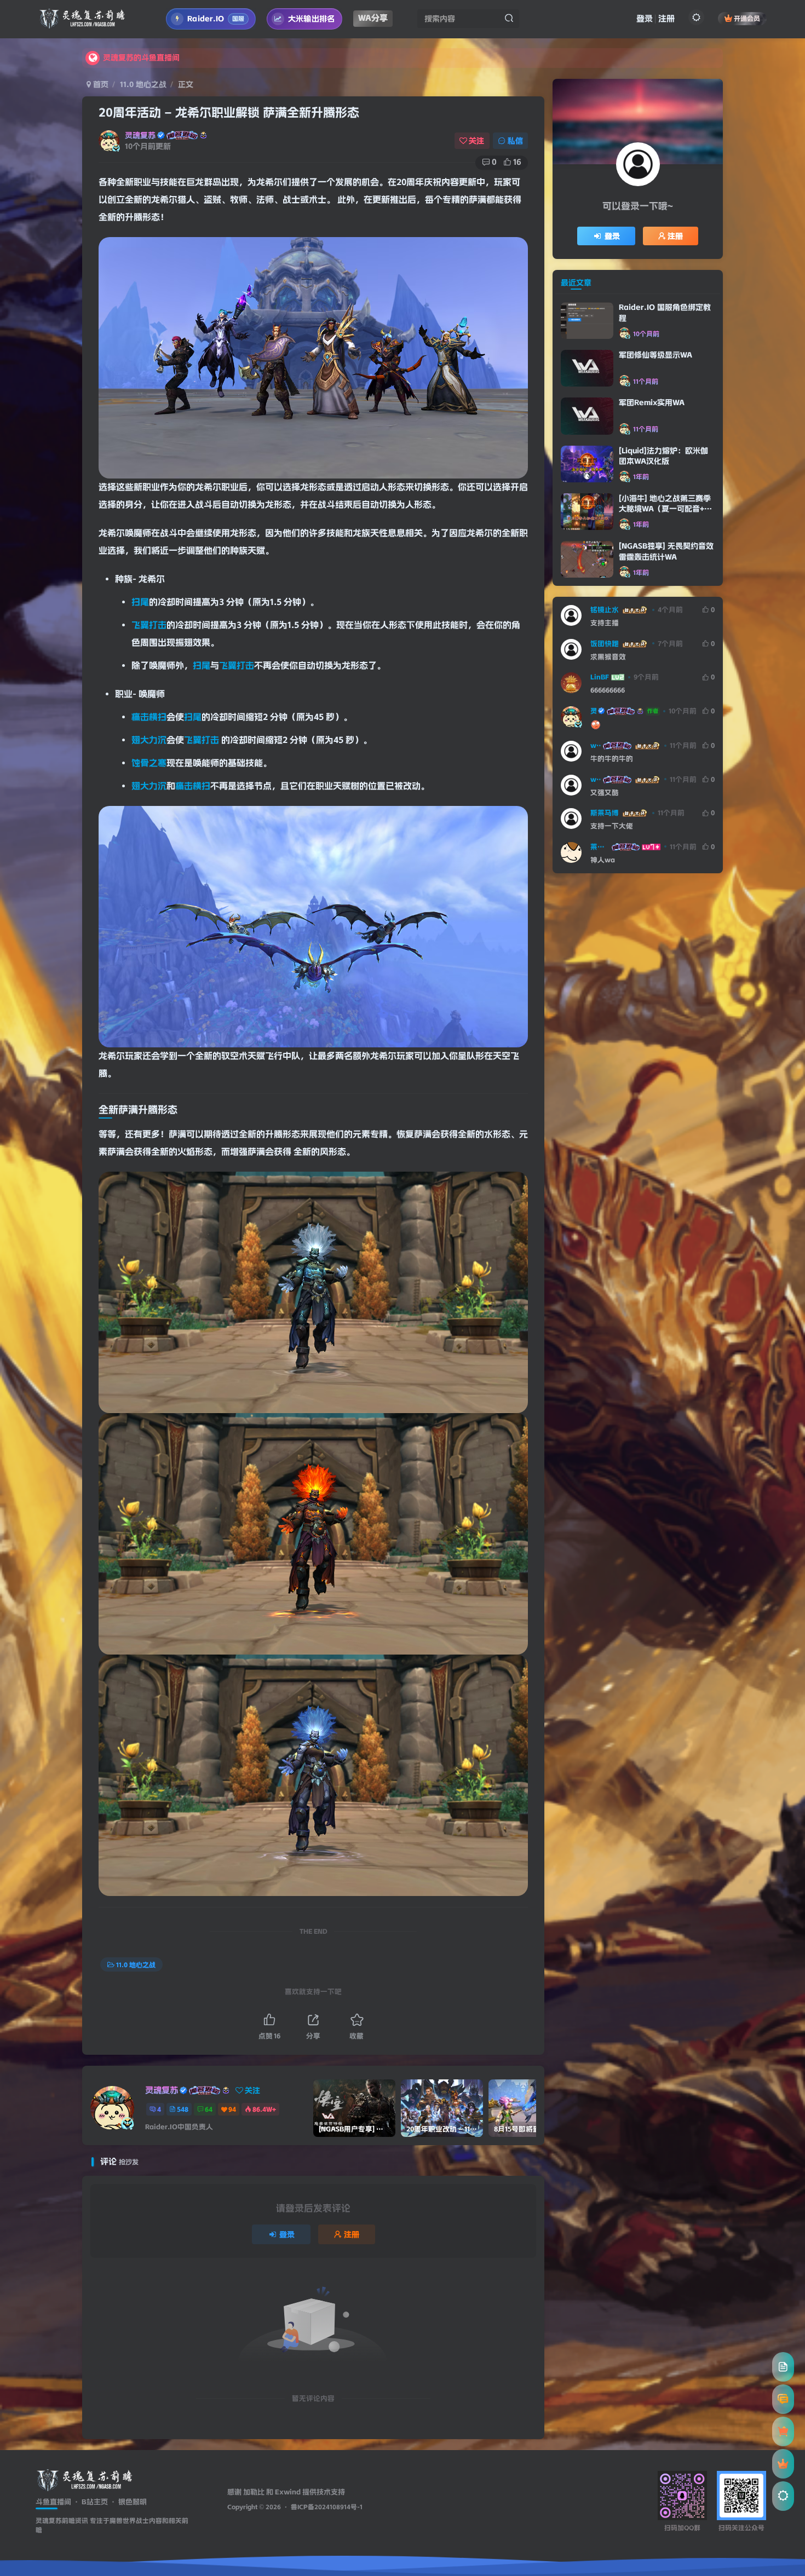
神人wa (603, 860)
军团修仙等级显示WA (656, 355)
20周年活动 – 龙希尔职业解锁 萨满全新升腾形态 (229, 113)
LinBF (600, 677)
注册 (666, 19)
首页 (100, 84)
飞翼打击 (149, 625)
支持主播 (605, 623)
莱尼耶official (600, 847)
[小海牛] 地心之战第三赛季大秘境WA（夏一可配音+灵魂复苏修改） (665, 509)
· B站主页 (90, 2502)
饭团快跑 (605, 644)
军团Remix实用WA (652, 402)
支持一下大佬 (612, 826)
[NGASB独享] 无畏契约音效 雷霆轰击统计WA (666, 551)
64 (209, 2109)
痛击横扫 (149, 717)
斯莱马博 (605, 813)
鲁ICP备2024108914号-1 (327, 2507)
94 (232, 2109)
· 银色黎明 (127, 2502)
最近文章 (576, 283)
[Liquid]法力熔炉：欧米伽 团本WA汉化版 (663, 456)
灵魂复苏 (140, 135)
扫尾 (140, 602)
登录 (645, 19)
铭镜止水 (605, 610)
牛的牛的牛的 (612, 759)
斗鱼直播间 (53, 2502)
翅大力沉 (149, 740)
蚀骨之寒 (149, 763)
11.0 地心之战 (143, 84)
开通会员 (747, 18)
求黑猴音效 (608, 657)
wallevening (596, 745)
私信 (515, 141)
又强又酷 (605, 793)
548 (183, 2109)
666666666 (608, 690)
